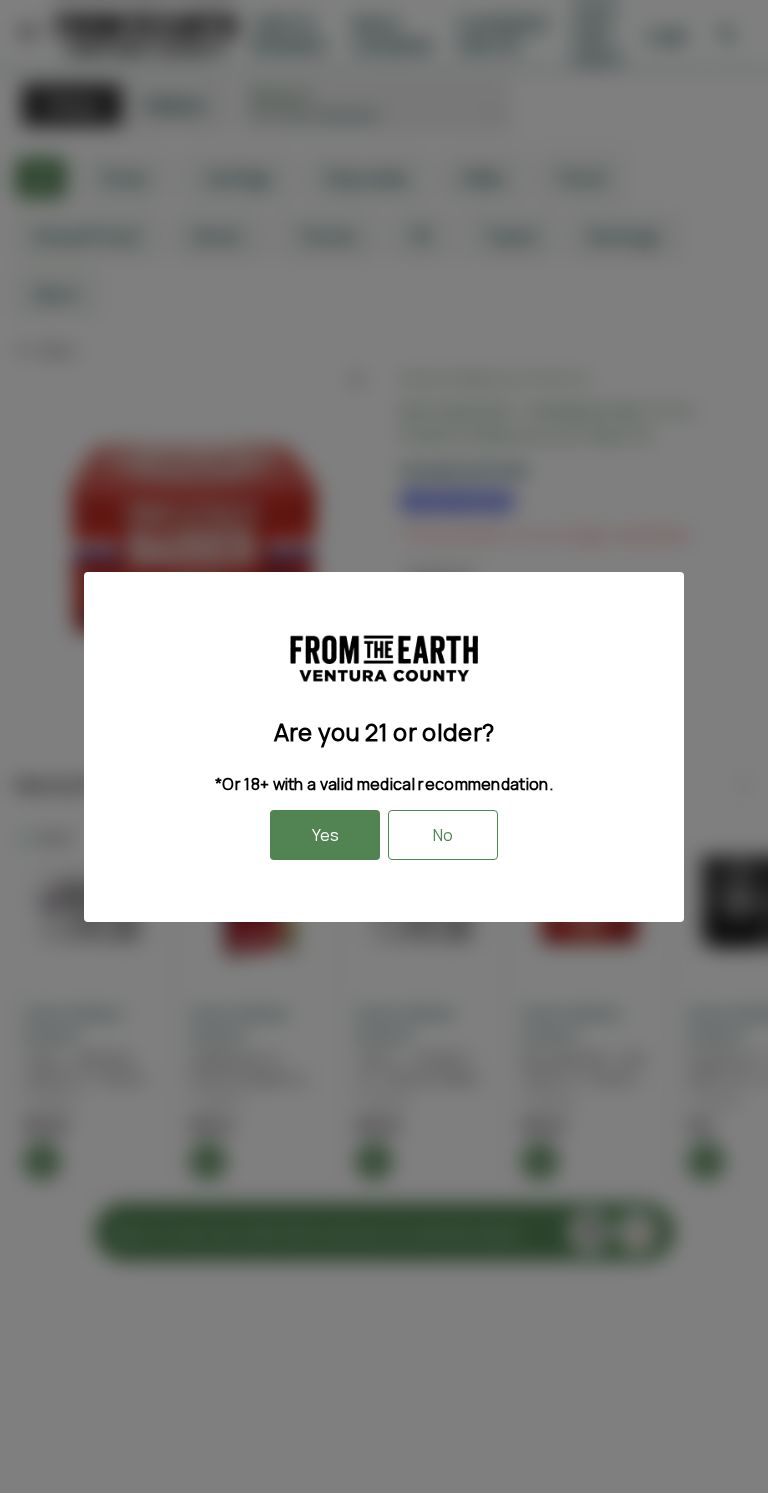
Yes (325, 835)
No (443, 835)
